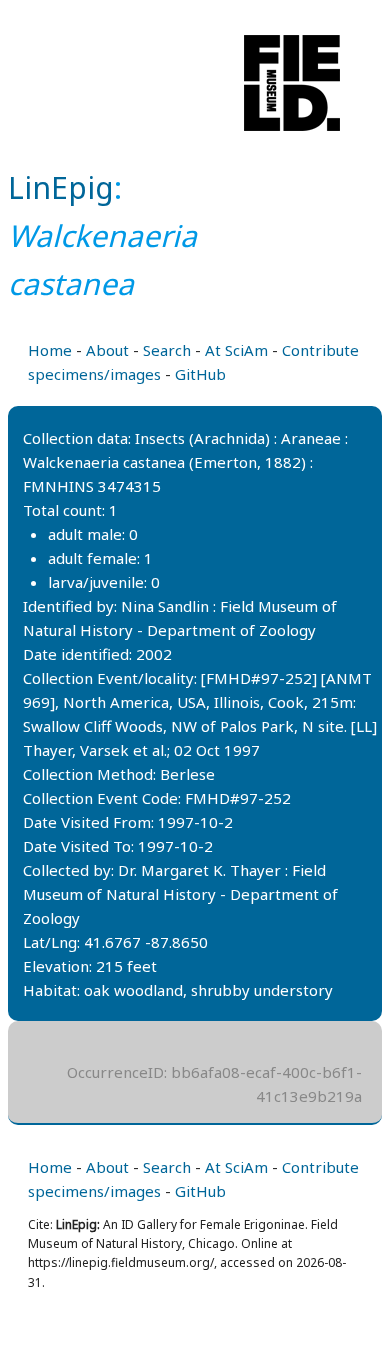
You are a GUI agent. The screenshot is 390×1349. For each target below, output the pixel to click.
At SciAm (236, 350)
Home (50, 350)
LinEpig (61, 187)
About (107, 350)
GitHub (200, 374)
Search (167, 350)
